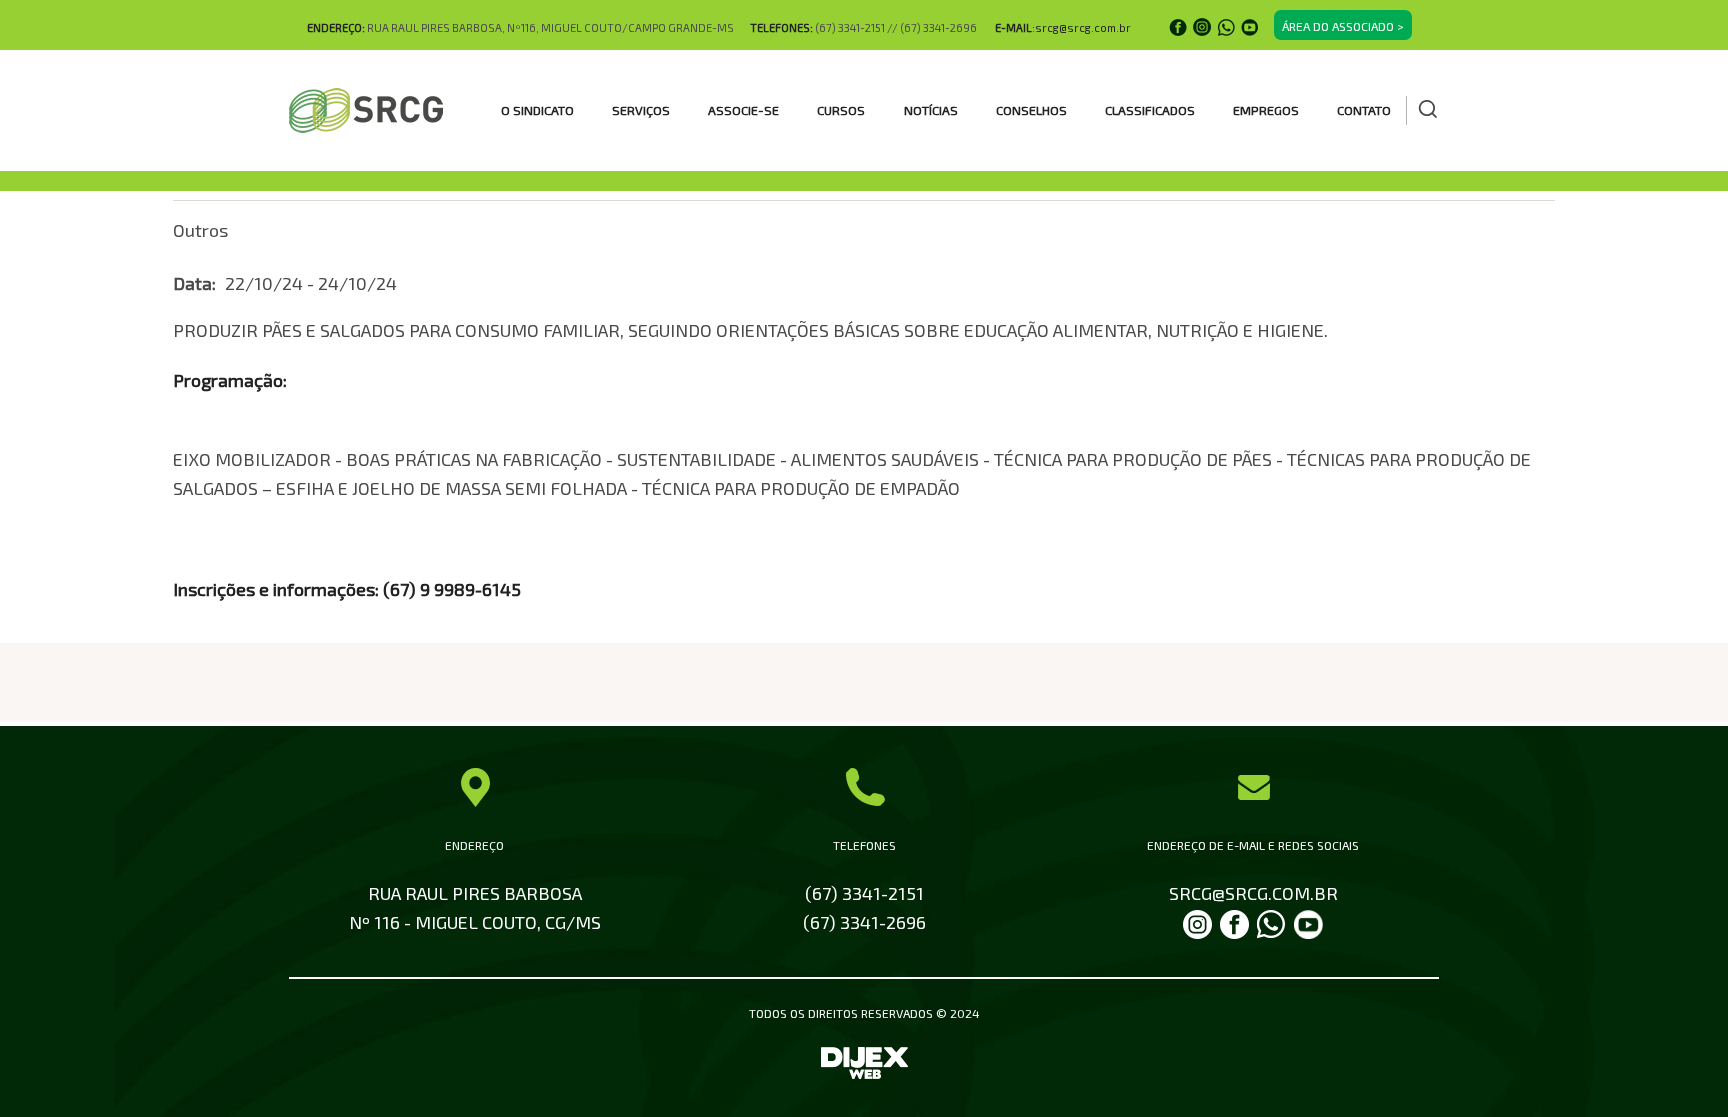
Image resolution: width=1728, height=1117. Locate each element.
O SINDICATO (537, 110)
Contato (1364, 110)
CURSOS (841, 110)
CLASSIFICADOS (1150, 110)
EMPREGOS (1266, 110)
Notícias (931, 110)
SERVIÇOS (641, 110)
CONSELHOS (1031, 110)
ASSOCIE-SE (743, 110)
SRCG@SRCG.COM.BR (1253, 893)
